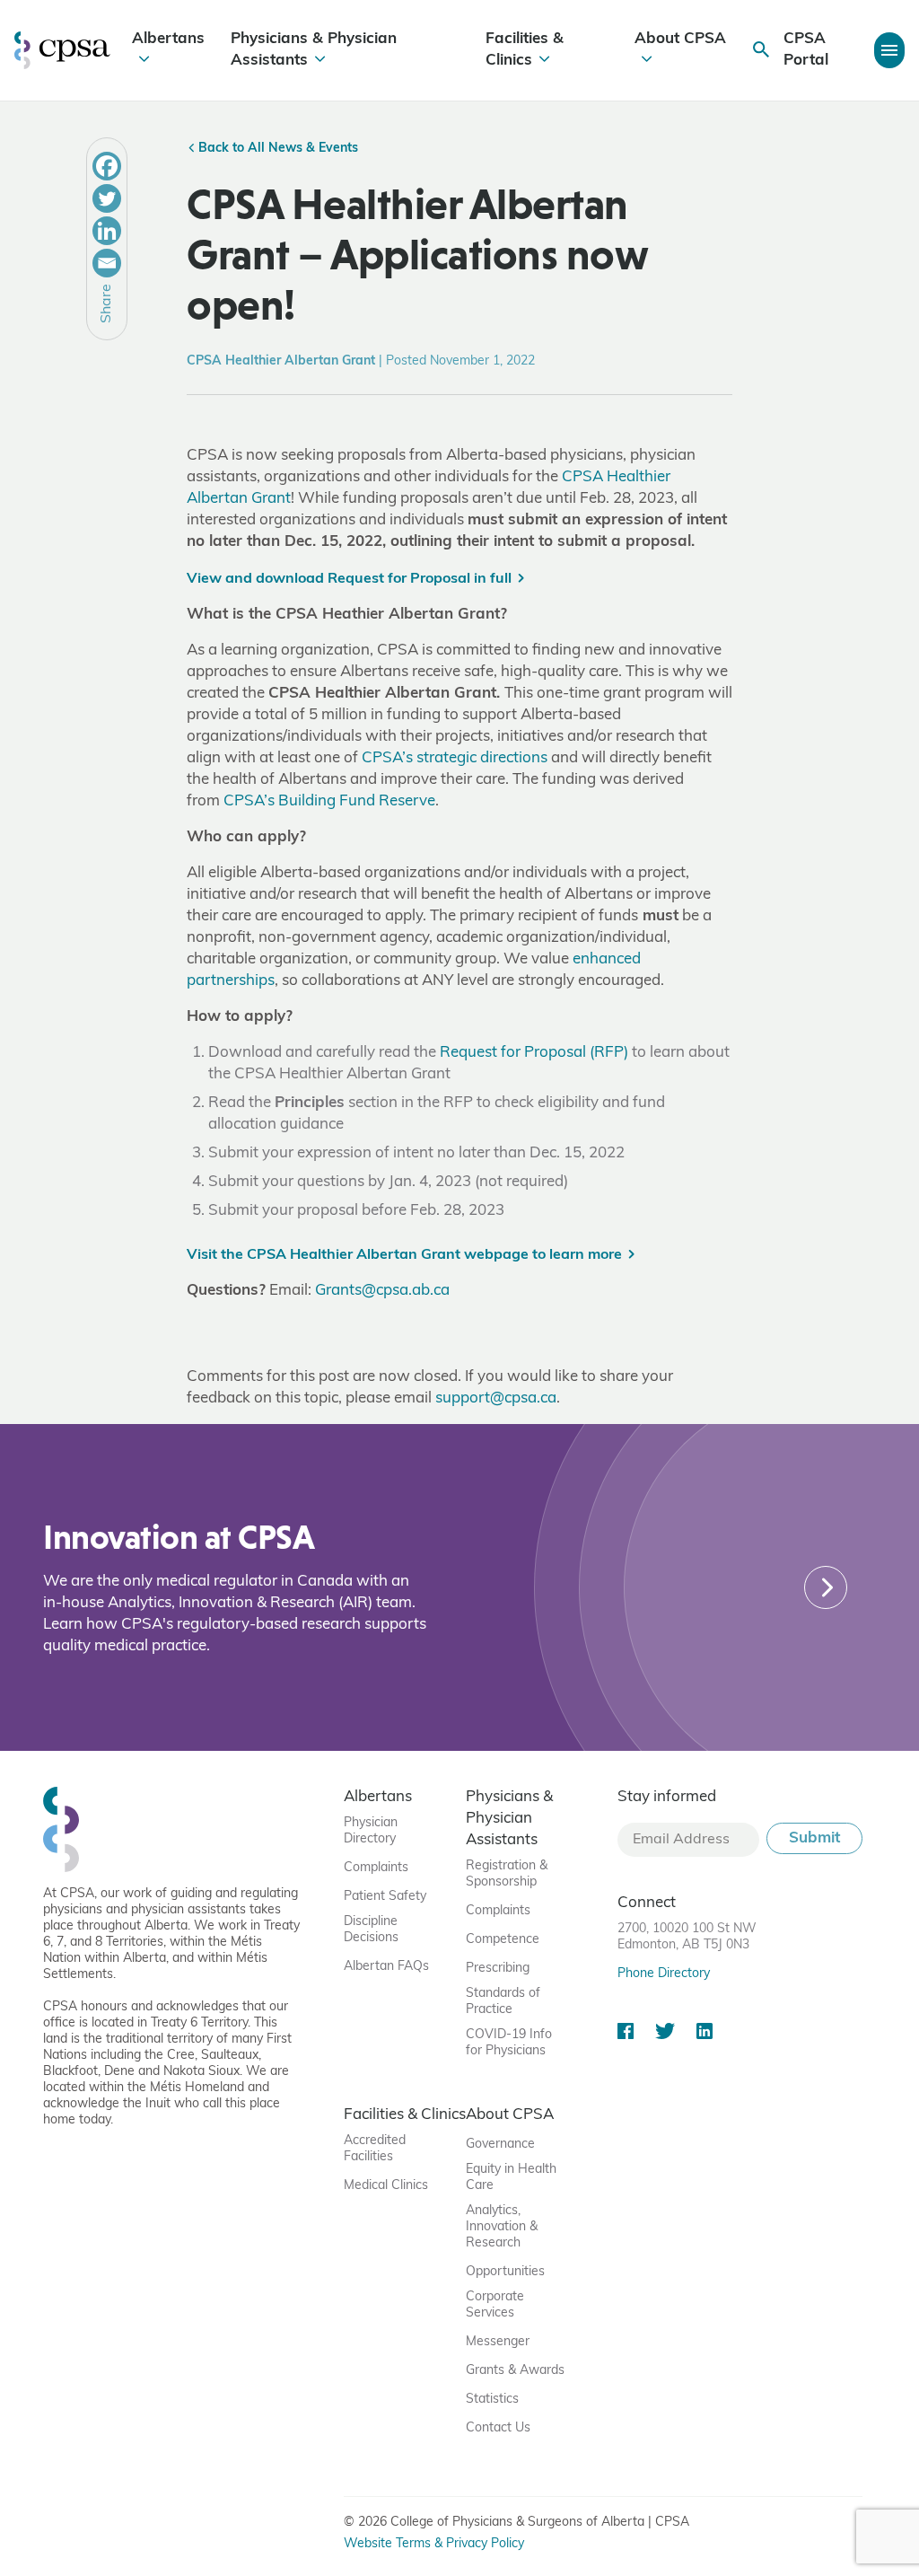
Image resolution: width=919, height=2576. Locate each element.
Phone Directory (664, 1974)
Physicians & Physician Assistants (314, 50)
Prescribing (498, 1969)
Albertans (168, 39)
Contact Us (498, 2428)
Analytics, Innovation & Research (502, 2227)
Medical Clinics (386, 2186)
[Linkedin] (107, 231)
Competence (503, 1940)
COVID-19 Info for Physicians (509, 2043)
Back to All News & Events (276, 149)
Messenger (498, 2342)
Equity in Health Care (511, 2178)
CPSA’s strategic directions (455, 758)
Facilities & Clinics (525, 50)
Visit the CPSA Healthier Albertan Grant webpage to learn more (404, 1255)
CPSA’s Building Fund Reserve (329, 801)
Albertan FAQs (386, 1967)
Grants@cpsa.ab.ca (382, 1291)
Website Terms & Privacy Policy (434, 2544)
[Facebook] (107, 166)
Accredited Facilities (375, 2149)
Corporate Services (495, 2305)
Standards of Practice (503, 2002)
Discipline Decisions (371, 1930)
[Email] (107, 263)
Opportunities (505, 2272)
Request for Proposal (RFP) (534, 1053)
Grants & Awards (515, 2371)
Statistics (492, 2400)
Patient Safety (385, 1897)
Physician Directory (371, 1831)
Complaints (376, 1868)
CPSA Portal (806, 50)
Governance (500, 2145)
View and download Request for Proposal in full (349, 579)
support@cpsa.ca (496, 1398)
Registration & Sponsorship (507, 1874)
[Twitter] (107, 198)
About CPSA (680, 39)
